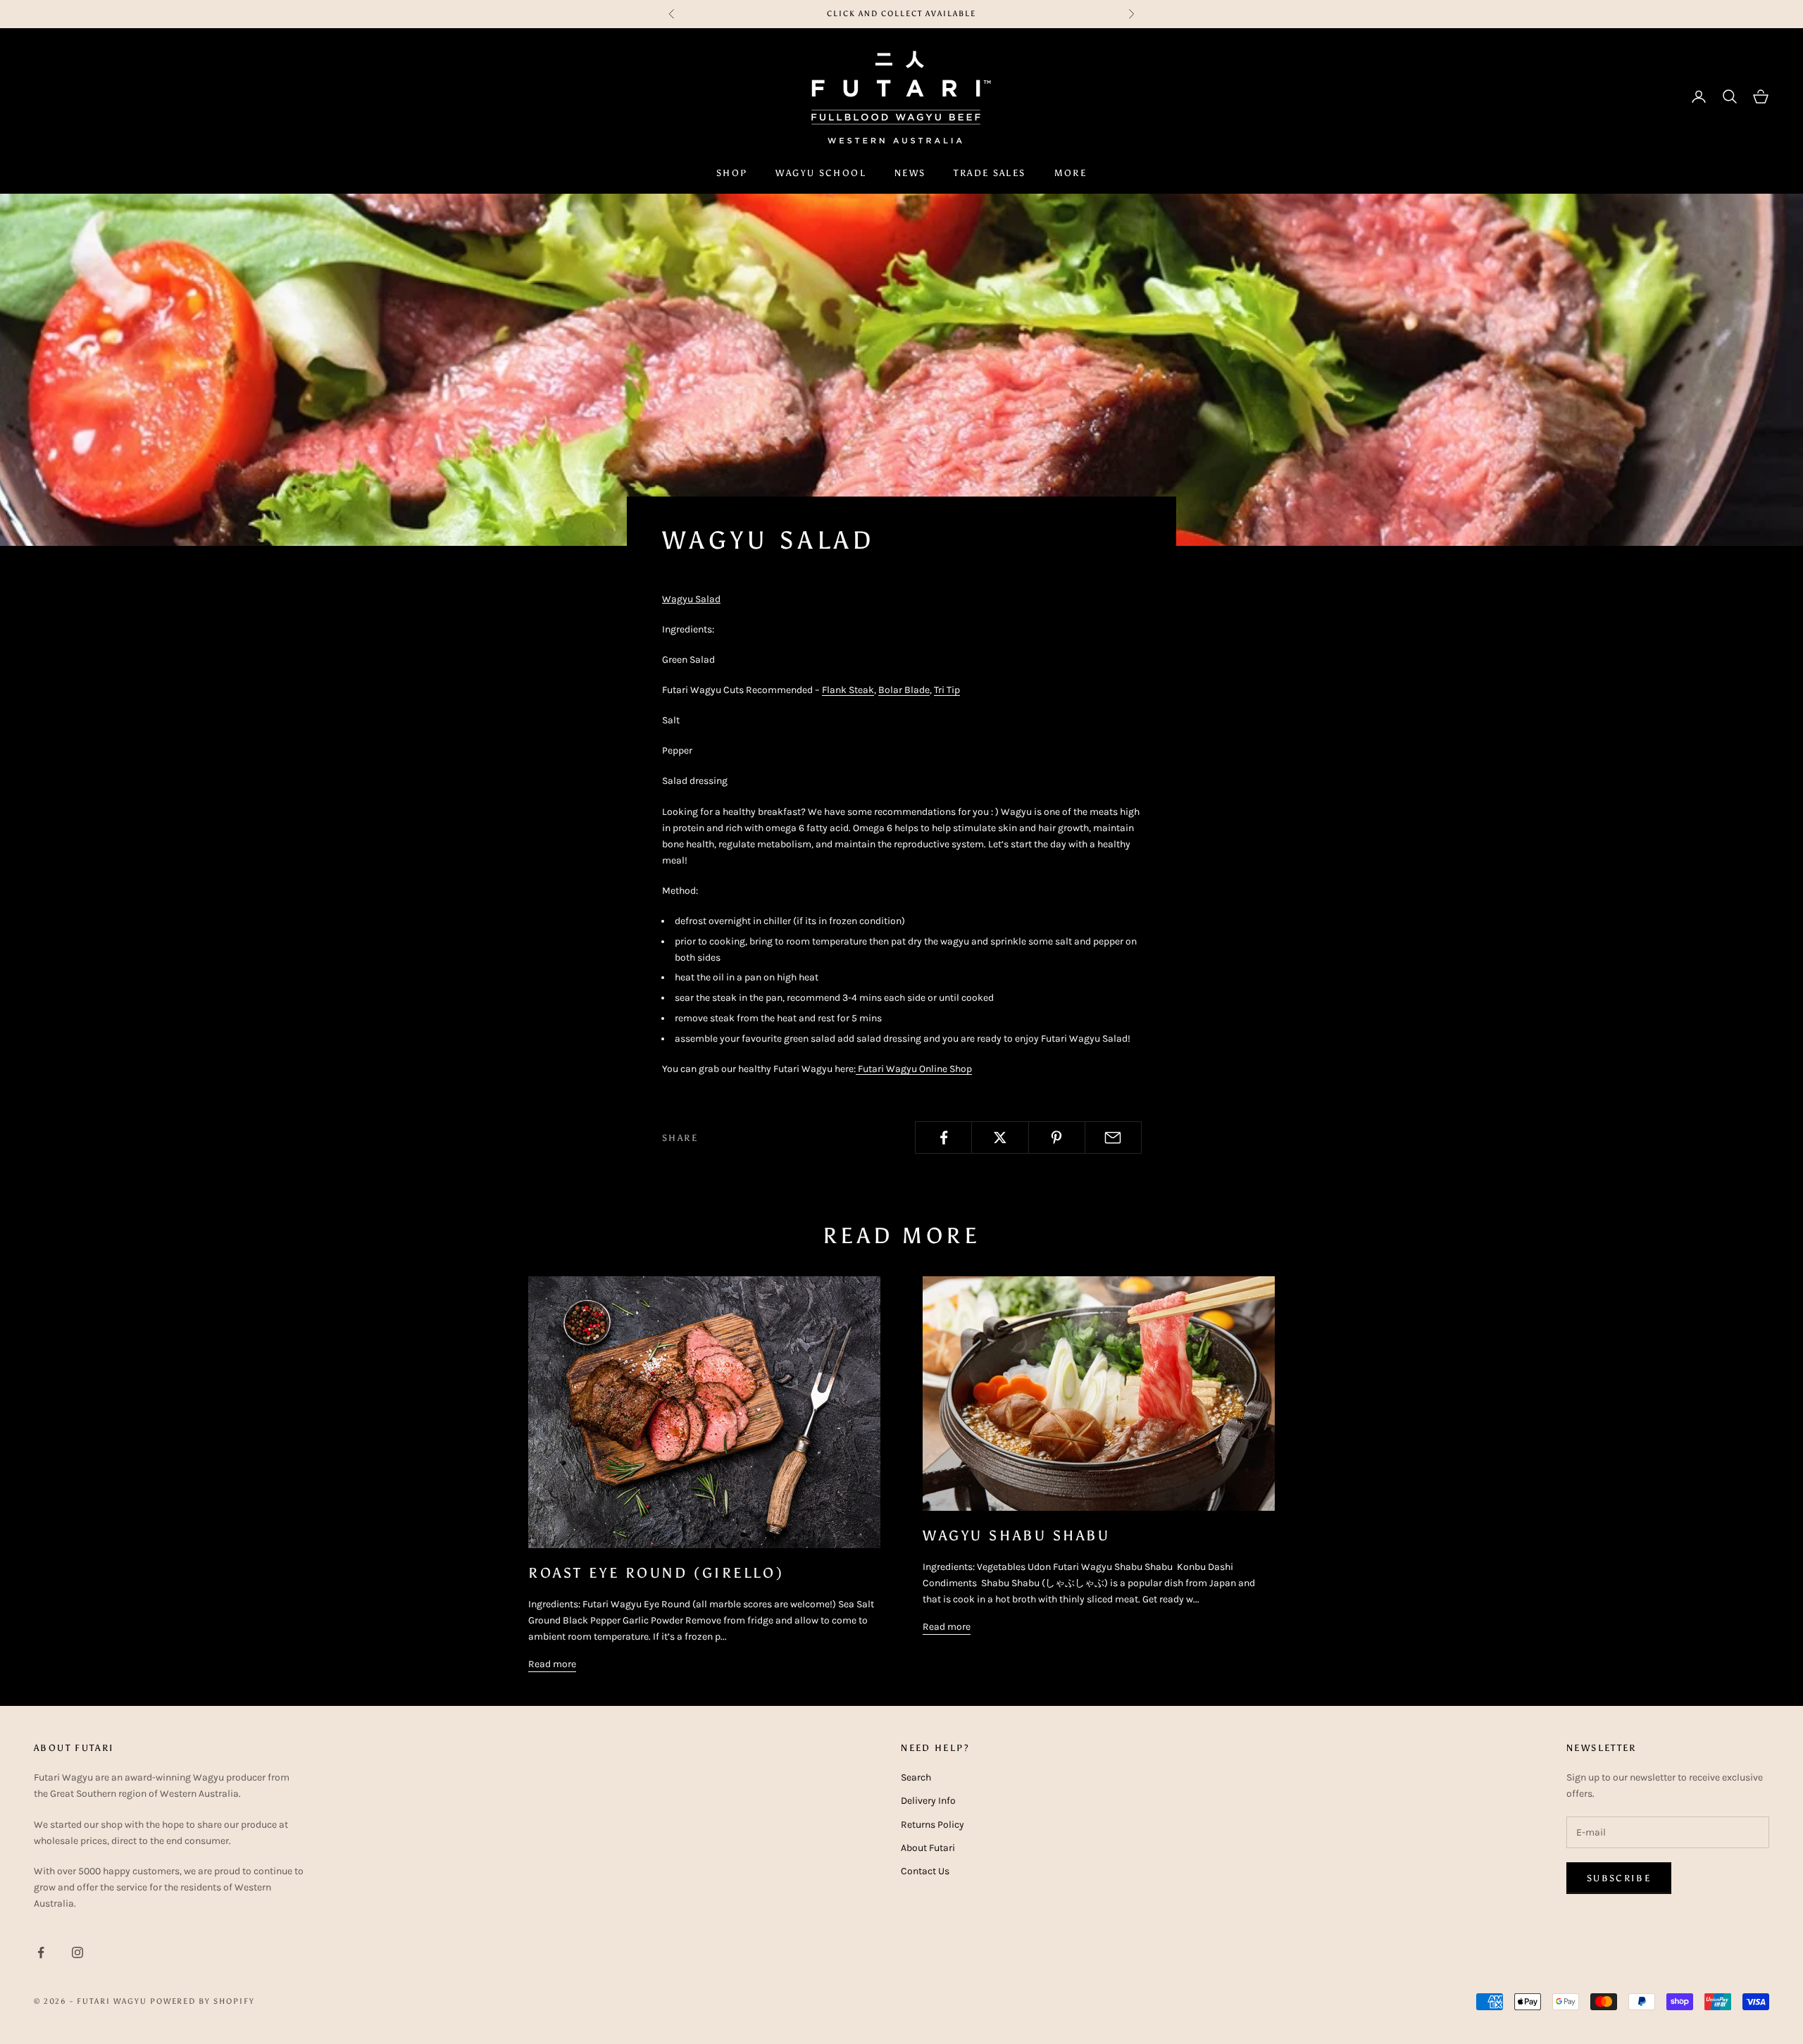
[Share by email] (1113, 1138)
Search (916, 1777)
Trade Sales (990, 173)
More (1071, 173)
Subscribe (1619, 1878)
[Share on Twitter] (1000, 1138)
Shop (732, 173)
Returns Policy (932, 1825)
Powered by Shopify (203, 2001)
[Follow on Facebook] (41, 1952)
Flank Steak (848, 690)
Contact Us (925, 1871)
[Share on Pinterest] (1057, 1138)
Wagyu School (821, 173)
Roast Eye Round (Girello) (656, 1573)
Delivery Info (928, 1801)
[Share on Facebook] (943, 1138)
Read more (552, 1664)
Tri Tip (947, 690)
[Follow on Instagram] (77, 1952)
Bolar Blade (904, 690)
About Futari (928, 1848)
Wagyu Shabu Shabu (1017, 1535)
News (910, 173)
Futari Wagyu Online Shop (914, 1069)
